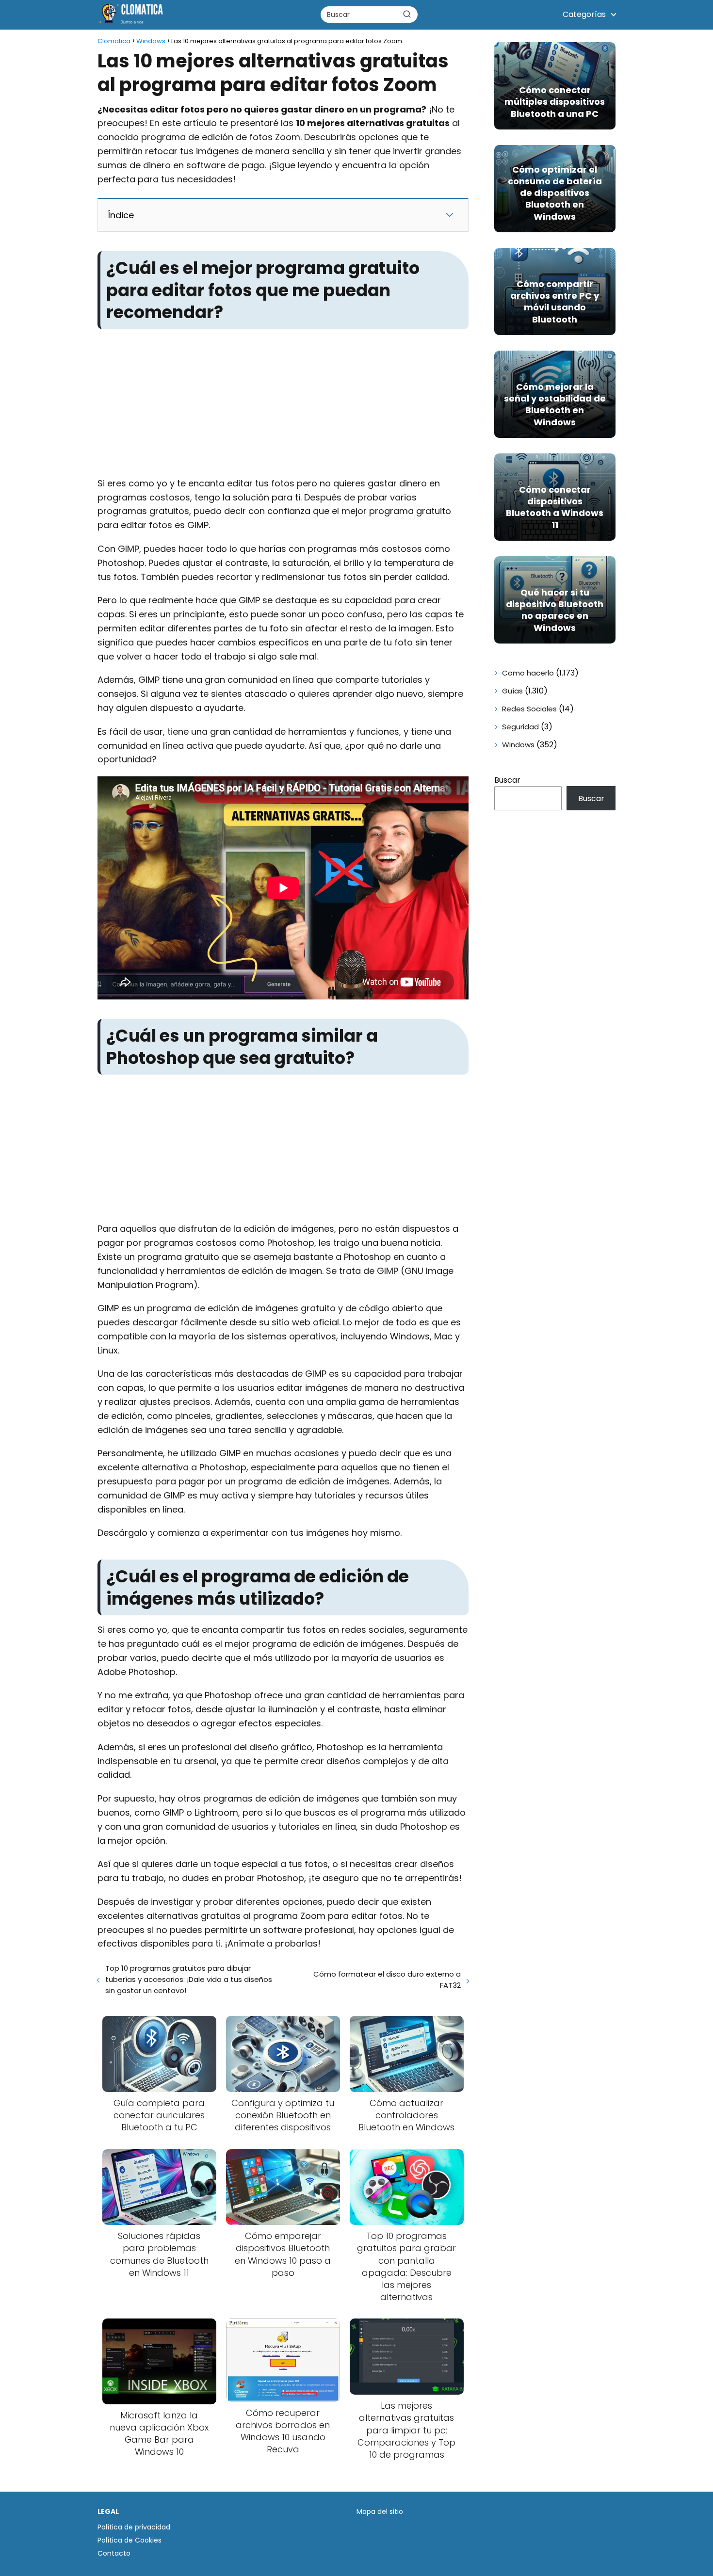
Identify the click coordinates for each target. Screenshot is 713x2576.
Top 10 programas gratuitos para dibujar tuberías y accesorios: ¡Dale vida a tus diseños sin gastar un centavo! (189, 1979)
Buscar (507, 780)
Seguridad (520, 727)
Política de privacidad (134, 2527)
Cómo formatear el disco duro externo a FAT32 (387, 1980)
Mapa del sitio (380, 2512)
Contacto (114, 2553)
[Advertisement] (283, 405)
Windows (518, 745)
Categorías (584, 14)
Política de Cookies (130, 2540)
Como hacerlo (528, 673)
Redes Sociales (529, 709)
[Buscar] (407, 14)
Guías (512, 691)
